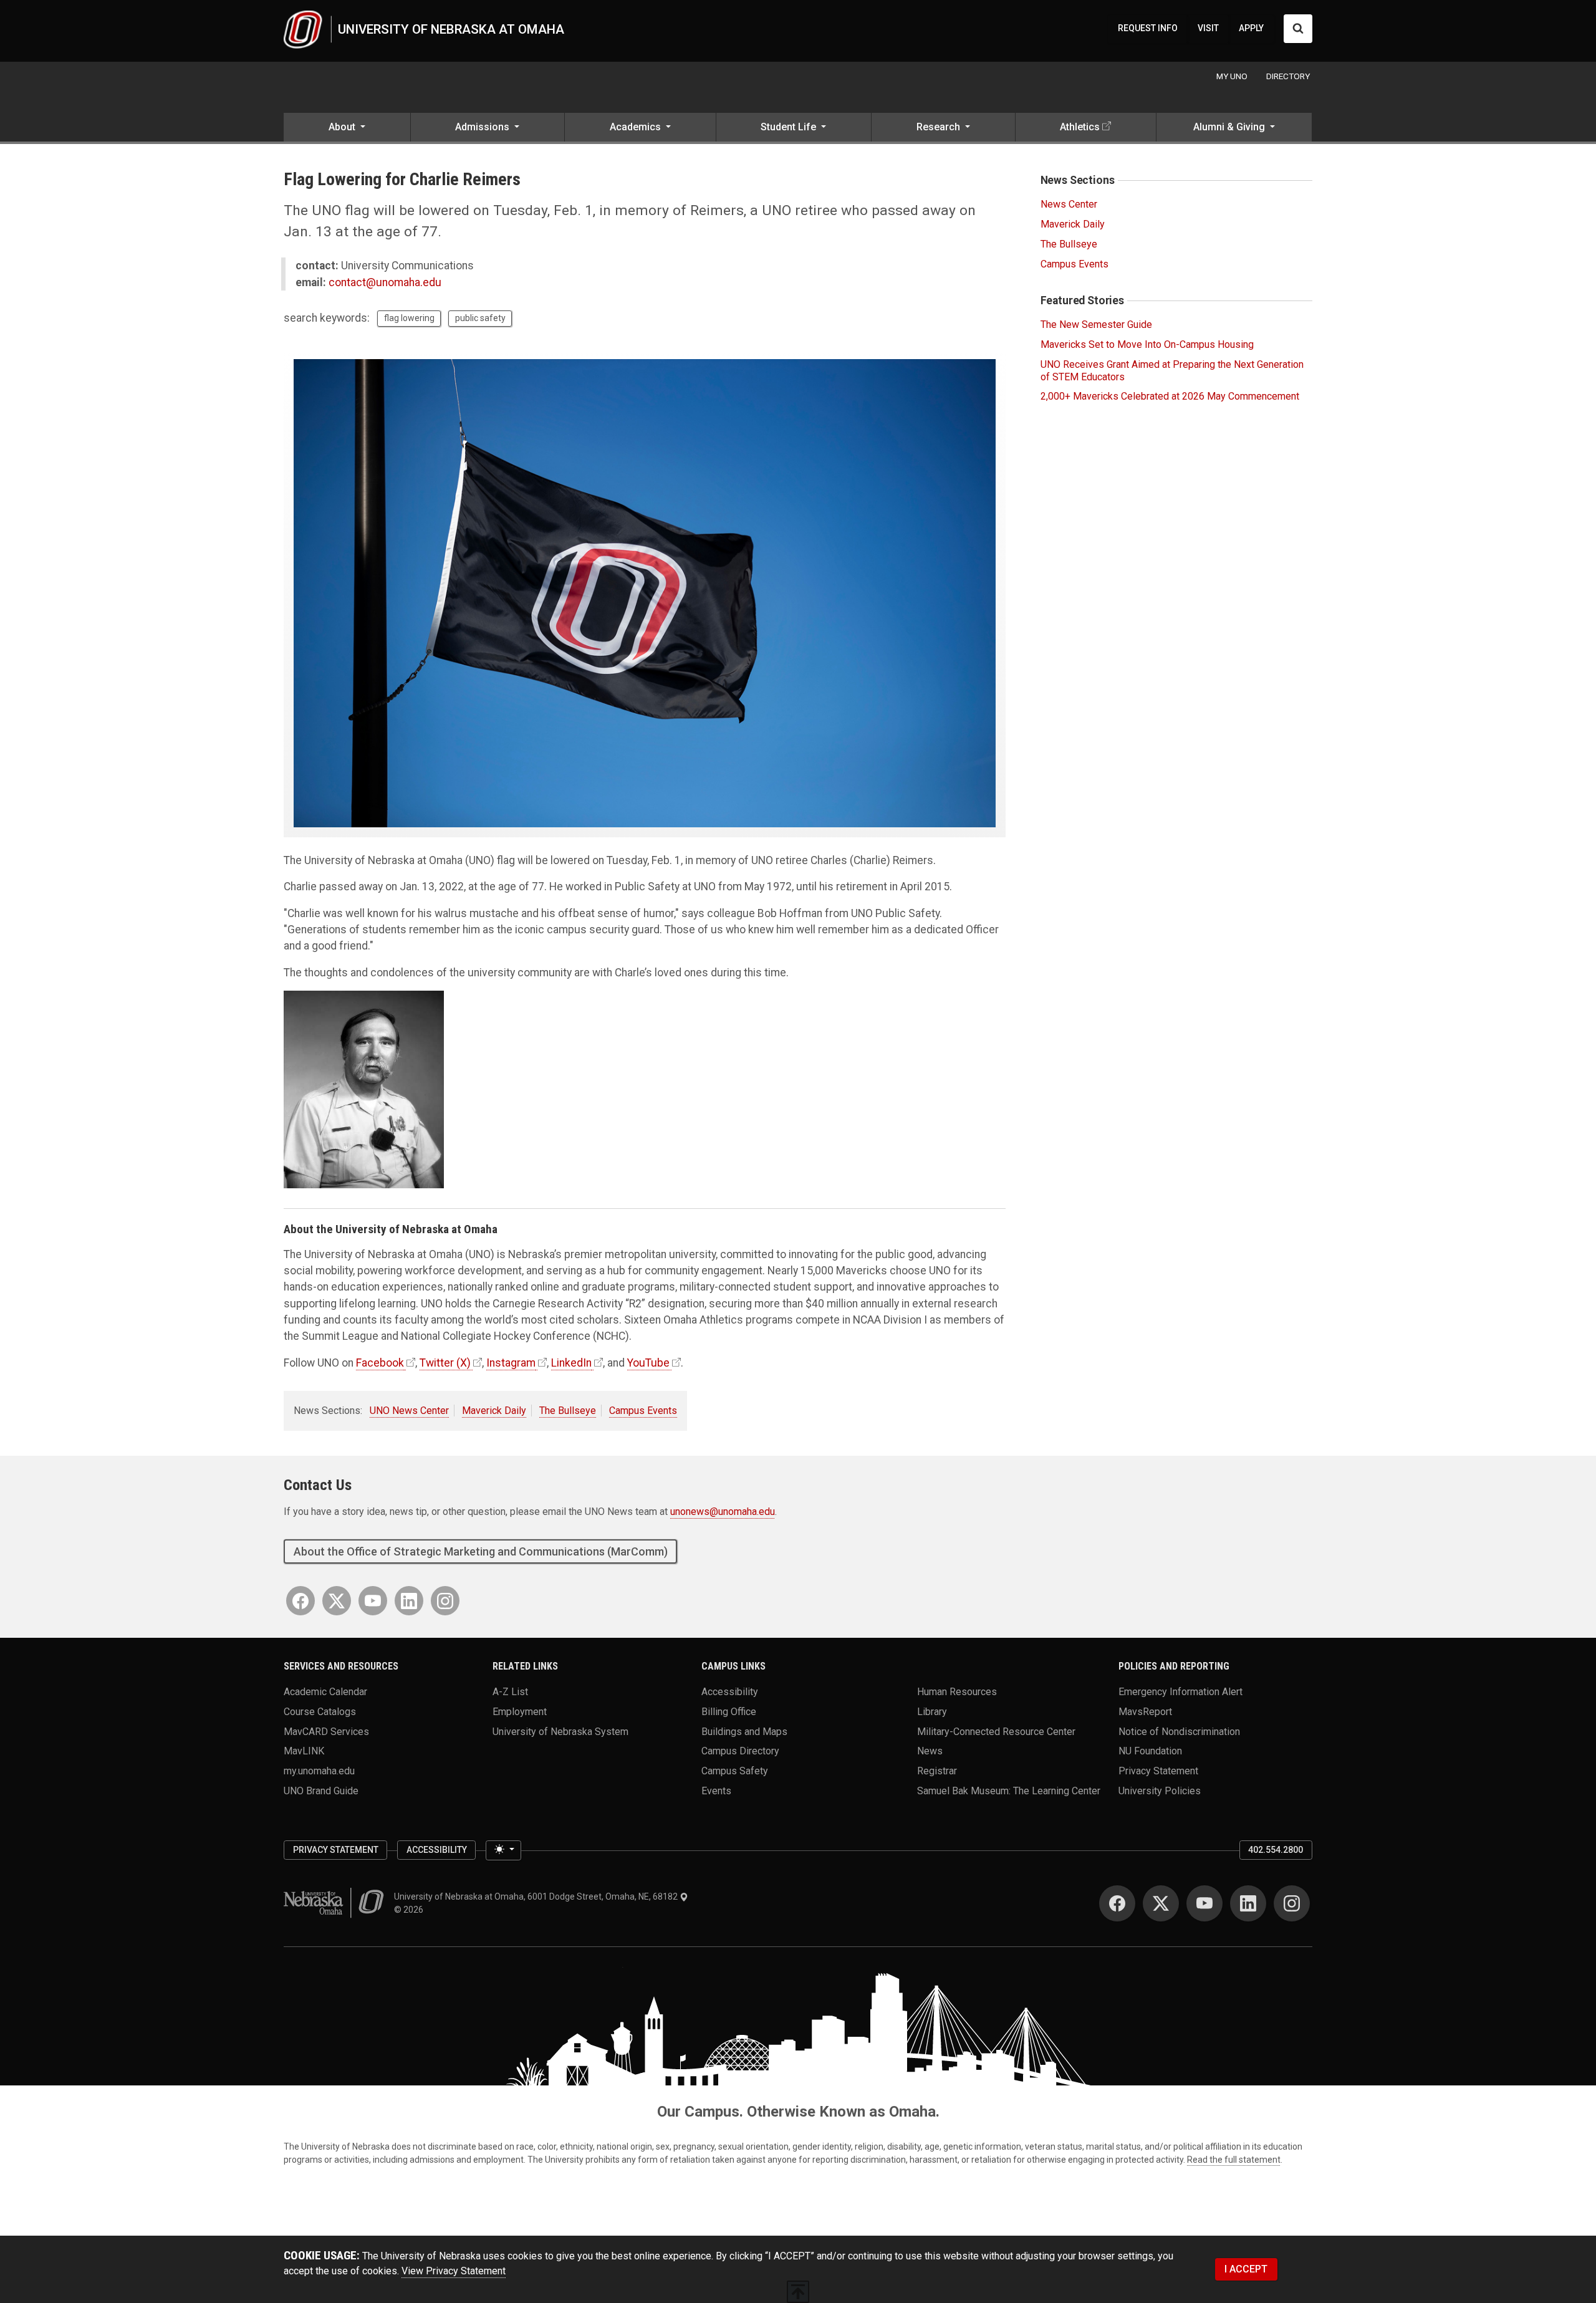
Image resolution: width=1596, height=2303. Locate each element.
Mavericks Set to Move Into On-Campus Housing (1147, 344)
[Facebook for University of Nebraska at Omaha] (300, 1601)
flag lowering (409, 318)
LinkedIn (571, 1363)
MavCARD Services (326, 1731)
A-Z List (510, 1692)
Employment (520, 1711)
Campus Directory (740, 1751)
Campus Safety (735, 1770)
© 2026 (411, 1910)
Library (932, 1711)
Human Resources (957, 1692)
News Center (1069, 204)
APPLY (1251, 28)
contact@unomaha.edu (385, 282)
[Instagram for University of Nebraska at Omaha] (445, 1601)
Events (716, 1790)
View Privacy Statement (454, 2271)
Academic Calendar (325, 1692)
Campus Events (643, 1411)
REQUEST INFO (1148, 28)
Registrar (937, 1770)
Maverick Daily (494, 1411)
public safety (480, 318)
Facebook (380, 1363)
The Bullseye (568, 1411)
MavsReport (1145, 1711)
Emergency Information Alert (1180, 1692)
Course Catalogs (320, 1711)
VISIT (1208, 28)
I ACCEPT (1246, 2269)
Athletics (1080, 127)
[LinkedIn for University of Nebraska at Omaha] (409, 1601)
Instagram (511, 1363)
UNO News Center (409, 1411)
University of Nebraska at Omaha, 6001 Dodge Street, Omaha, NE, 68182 (537, 1897)
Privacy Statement (1158, 1770)
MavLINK (304, 1751)
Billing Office (729, 1711)
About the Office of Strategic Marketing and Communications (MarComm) (481, 1551)
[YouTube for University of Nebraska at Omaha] (373, 1601)
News (930, 1751)
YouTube (648, 1363)
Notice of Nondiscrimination (1179, 1731)
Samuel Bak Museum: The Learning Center (1009, 1790)
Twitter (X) (445, 1363)
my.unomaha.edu (319, 1770)
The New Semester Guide (1096, 325)
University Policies (1160, 1790)
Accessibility (730, 1692)
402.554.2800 (1276, 1850)
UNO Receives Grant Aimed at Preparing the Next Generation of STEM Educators (1172, 370)
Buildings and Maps (744, 1731)
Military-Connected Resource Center (996, 1731)
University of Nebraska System (560, 1731)
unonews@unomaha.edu (723, 1512)
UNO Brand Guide (321, 1790)
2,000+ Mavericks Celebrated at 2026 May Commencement (1170, 396)
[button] (347, 128)
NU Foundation (1150, 1751)
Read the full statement (1234, 2160)
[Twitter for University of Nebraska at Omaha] (337, 1601)
